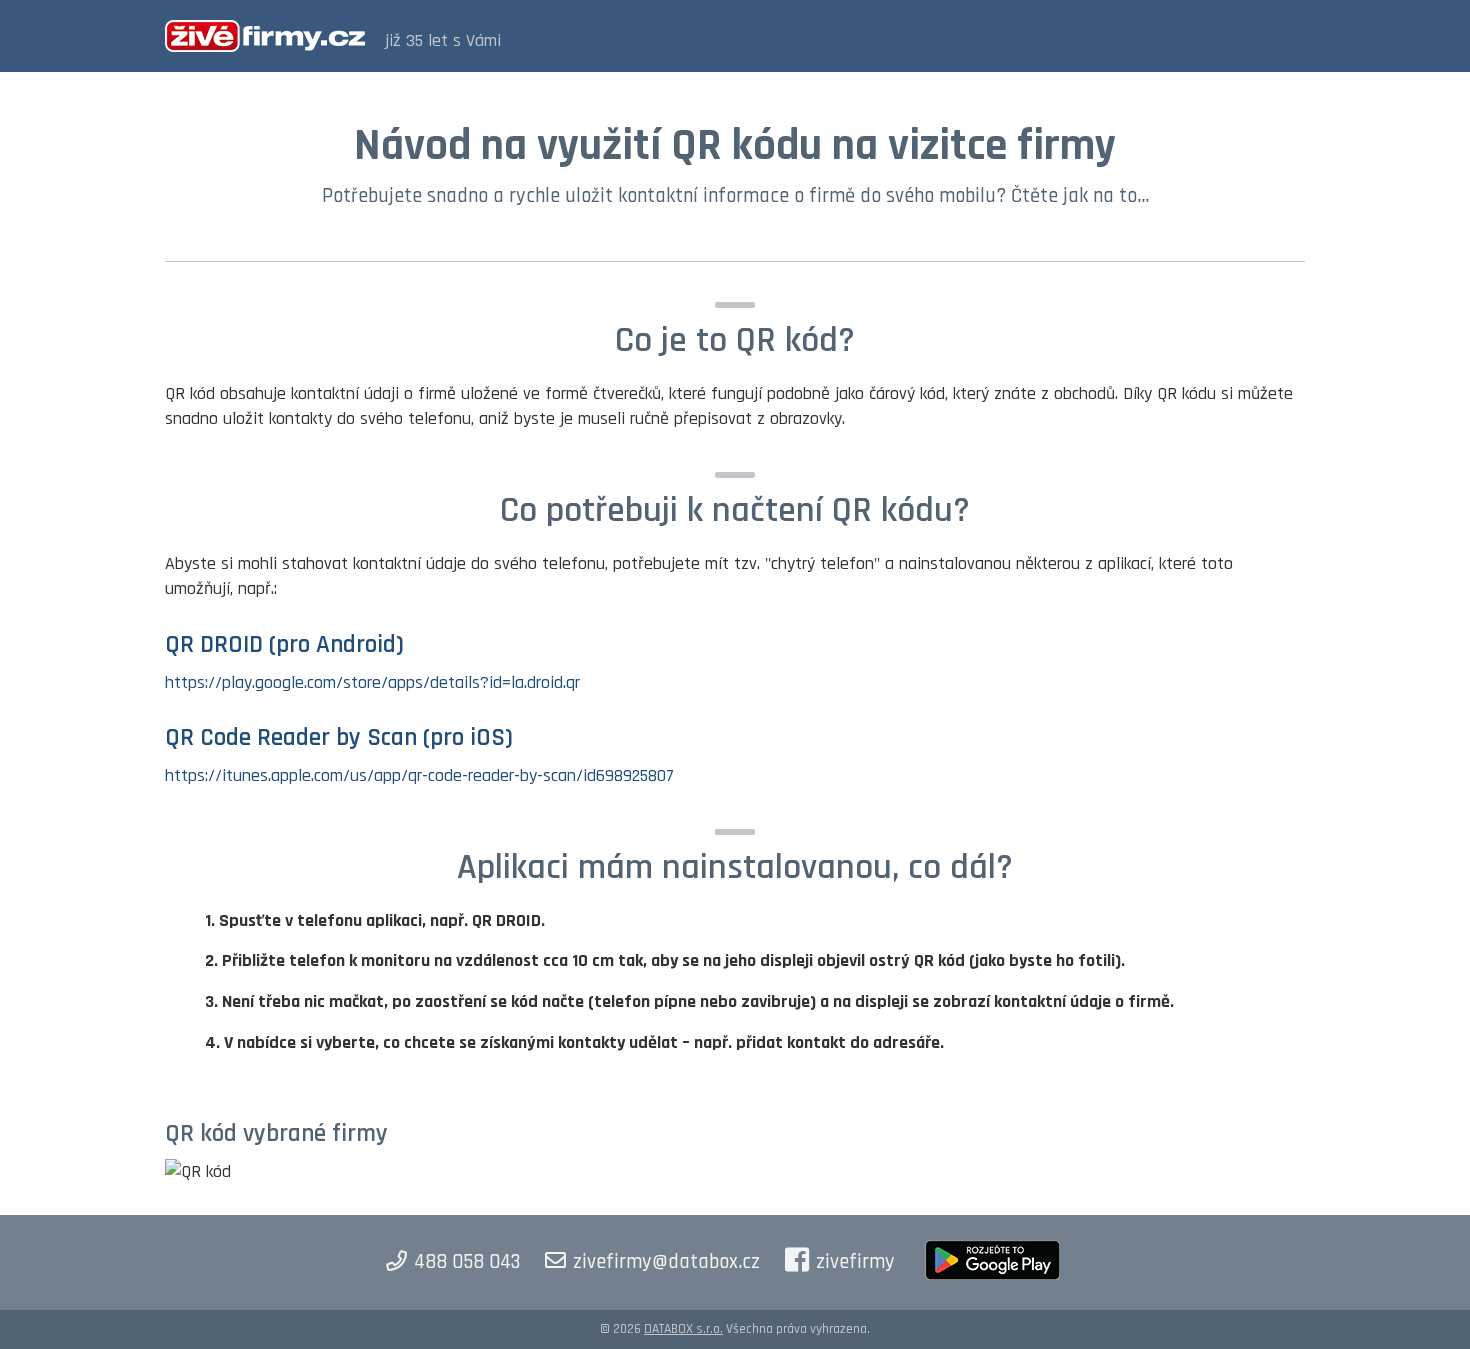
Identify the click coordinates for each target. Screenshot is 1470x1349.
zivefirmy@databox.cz (666, 1262)
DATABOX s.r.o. (683, 1329)
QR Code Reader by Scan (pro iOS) (339, 738)
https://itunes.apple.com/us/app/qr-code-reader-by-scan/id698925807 (419, 775)
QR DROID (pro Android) (284, 645)
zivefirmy (855, 1262)
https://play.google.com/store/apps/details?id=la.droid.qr (372, 682)
